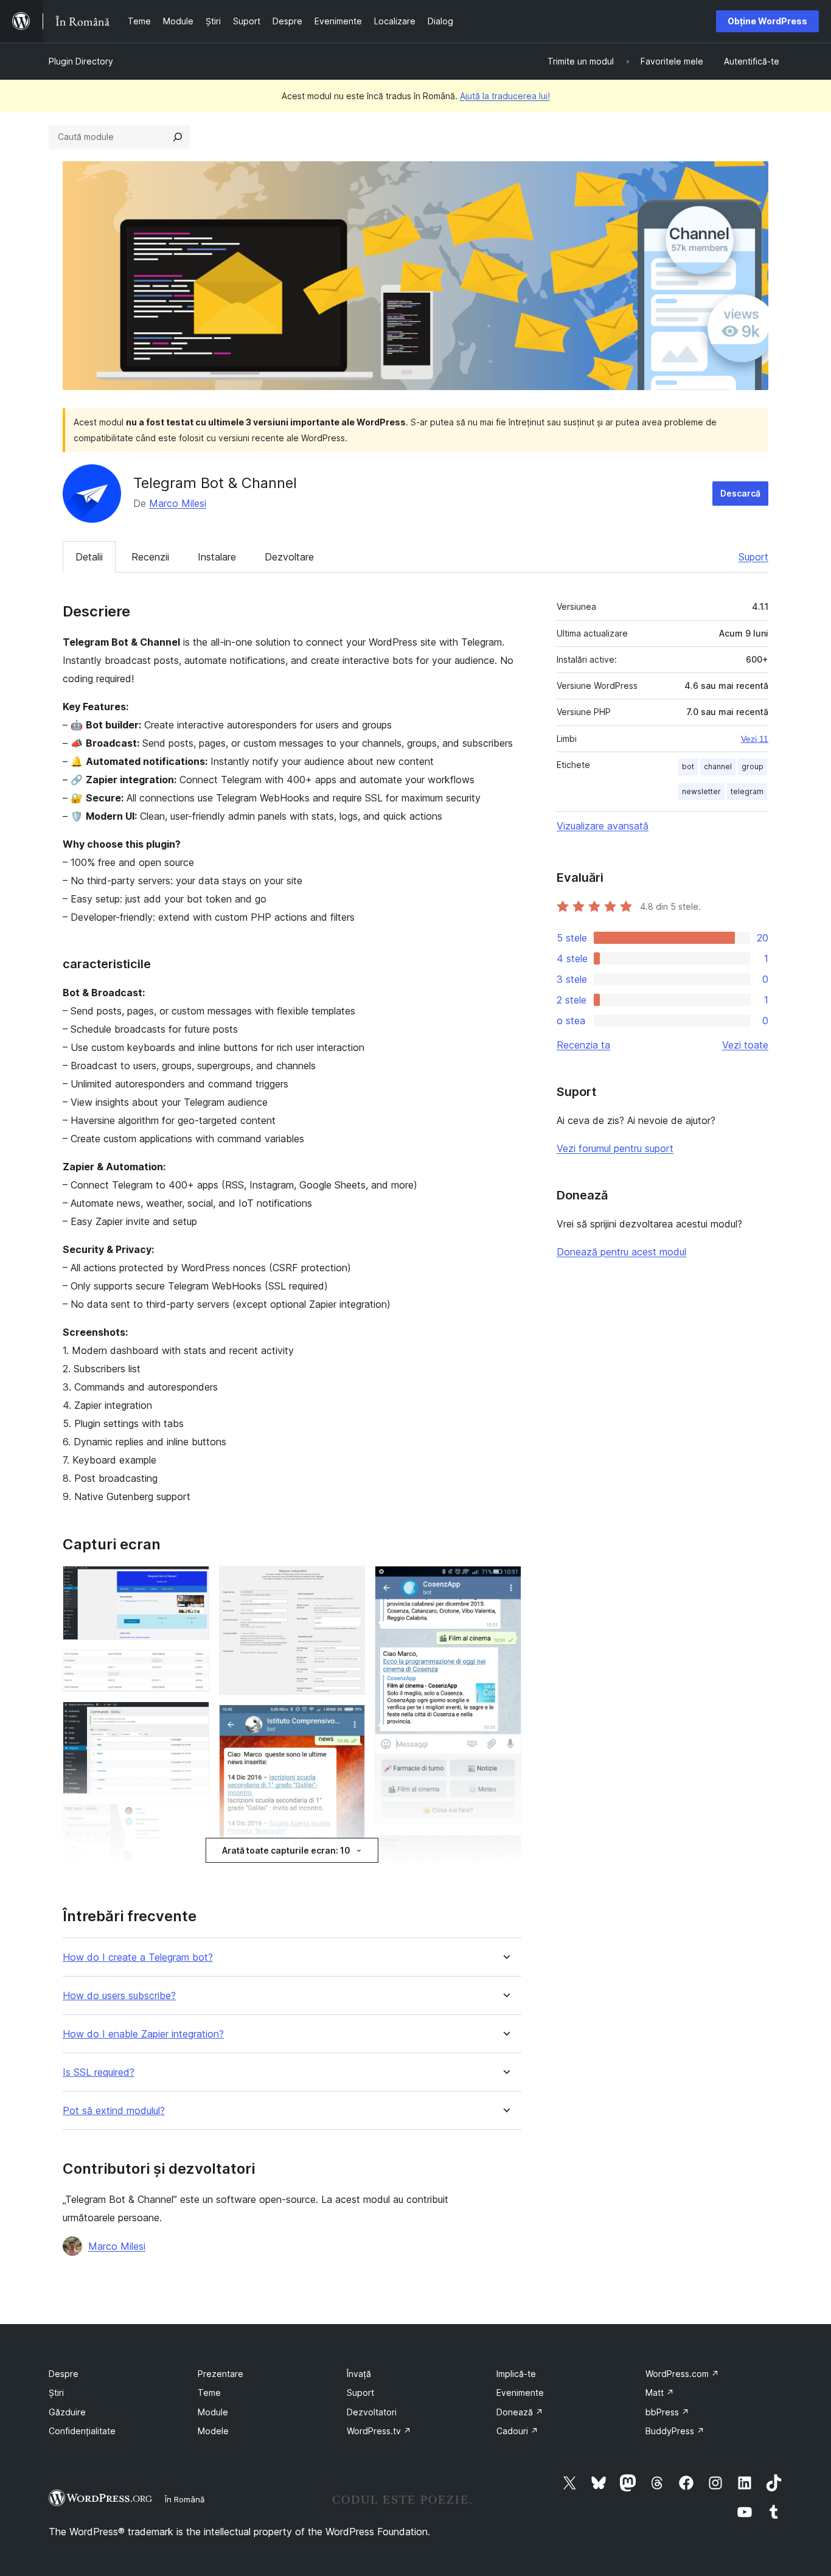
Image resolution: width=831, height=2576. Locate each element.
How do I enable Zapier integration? (143, 2034)
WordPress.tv (379, 2431)
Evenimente (520, 2393)
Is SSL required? (99, 2072)
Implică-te (516, 2374)
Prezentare (221, 2374)
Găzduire (67, 2412)
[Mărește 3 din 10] (193, 1718)
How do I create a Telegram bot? (138, 1957)
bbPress (667, 2412)
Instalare (217, 557)
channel (718, 766)
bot (688, 766)
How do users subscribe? (119, 1996)
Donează (520, 2412)
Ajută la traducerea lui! (505, 96)
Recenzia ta (583, 1045)
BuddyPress (675, 2431)
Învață (359, 2374)
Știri (56, 2393)
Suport (753, 557)
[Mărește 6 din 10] (349, 1582)
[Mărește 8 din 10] (505, 1582)
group (753, 766)
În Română (185, 2499)
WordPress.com (682, 2374)
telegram (747, 791)
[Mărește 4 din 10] (193, 1820)
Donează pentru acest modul (621, 1252)
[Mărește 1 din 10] (193, 1582)
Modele (213, 2431)
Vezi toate (745, 1045)
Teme (209, 2393)
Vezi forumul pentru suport (615, 1148)
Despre (64, 2374)
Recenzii (150, 557)
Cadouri (517, 2431)
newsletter (701, 791)
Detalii (89, 557)
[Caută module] (178, 137)
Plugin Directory (81, 61)
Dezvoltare (289, 557)
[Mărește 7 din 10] (349, 1721)
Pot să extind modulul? (114, 2111)
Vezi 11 (755, 739)
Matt (660, 2393)
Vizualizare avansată (603, 826)
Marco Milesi (178, 503)
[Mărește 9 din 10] (505, 1851)
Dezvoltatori (372, 2412)
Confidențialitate (82, 2431)
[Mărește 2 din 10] (193, 1666)
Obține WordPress (767, 21)
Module (213, 2412)
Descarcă (740, 493)
